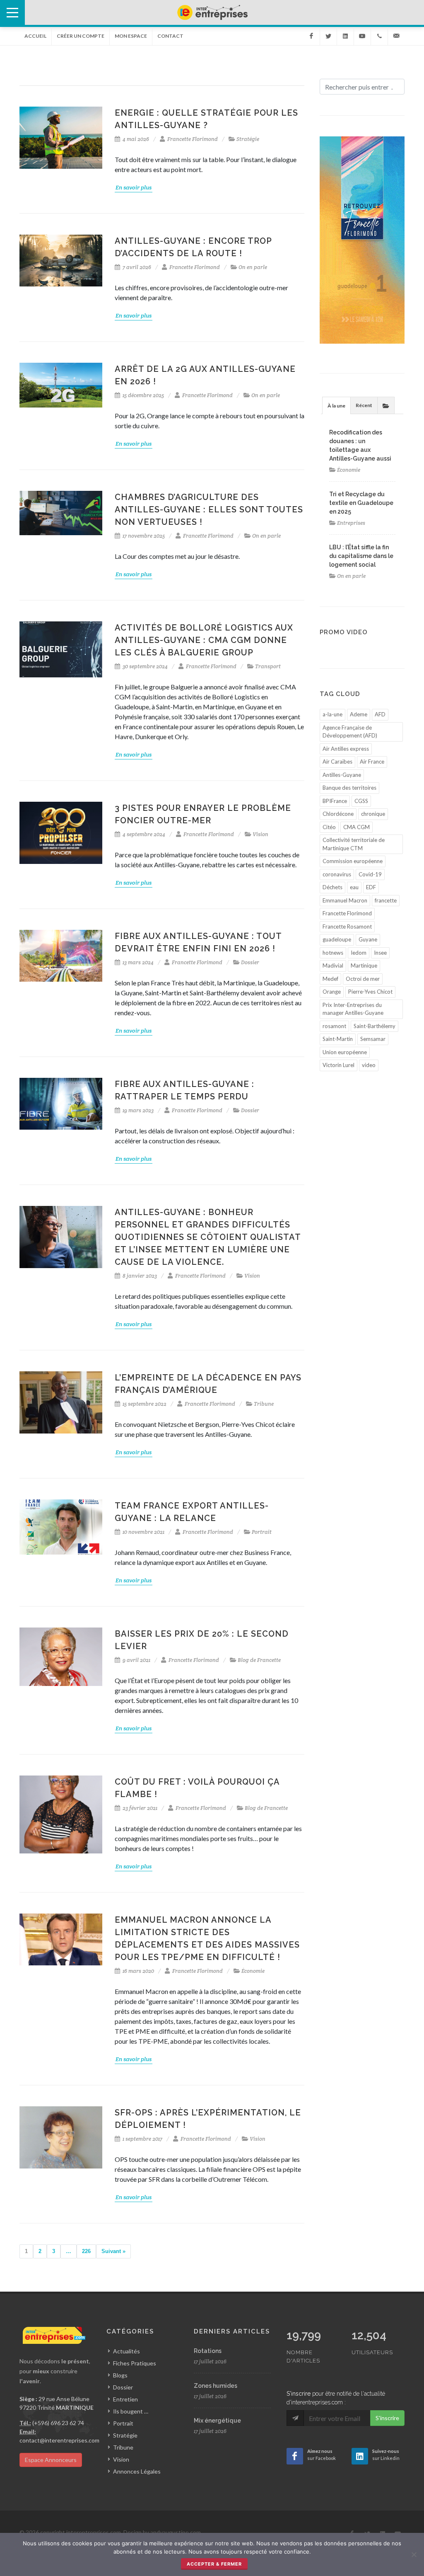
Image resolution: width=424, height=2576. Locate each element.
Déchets (332, 887)
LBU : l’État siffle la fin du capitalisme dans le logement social (361, 556)
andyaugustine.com (176, 2532)
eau (354, 887)
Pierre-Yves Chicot (370, 992)
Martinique (364, 965)
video (369, 1065)
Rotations (208, 2351)
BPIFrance (335, 801)
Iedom (359, 953)
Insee (380, 953)
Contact (170, 36)
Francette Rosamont (347, 927)
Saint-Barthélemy (375, 1026)
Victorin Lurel (338, 1065)
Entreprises (351, 523)
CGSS (361, 801)
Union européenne (345, 1052)
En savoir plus (134, 187)
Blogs (120, 2375)
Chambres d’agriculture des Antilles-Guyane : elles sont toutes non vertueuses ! (209, 509)
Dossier (250, 962)
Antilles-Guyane (342, 775)
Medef (330, 979)
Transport (268, 666)
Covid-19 (370, 874)
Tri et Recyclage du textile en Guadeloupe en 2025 (361, 503)
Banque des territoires (349, 788)
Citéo (329, 827)
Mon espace (131, 36)
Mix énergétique (217, 2421)
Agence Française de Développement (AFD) (350, 732)
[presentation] (386, 405)
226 (86, 2251)
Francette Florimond (193, 139)
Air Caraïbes (337, 762)
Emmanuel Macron (345, 900)
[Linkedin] (345, 36)
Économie (253, 1971)
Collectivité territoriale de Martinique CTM (354, 844)
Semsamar (373, 1039)
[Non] (414, 2554)
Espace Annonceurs (51, 2460)
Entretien (125, 2399)
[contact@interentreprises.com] (396, 36)
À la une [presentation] (336, 406)
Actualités (126, 2351)
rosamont (334, 1026)
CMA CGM (357, 827)
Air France (372, 762)
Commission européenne (353, 861)
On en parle (253, 267)
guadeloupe (337, 939)
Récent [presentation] (364, 405)
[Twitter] (328, 36)
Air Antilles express (346, 749)
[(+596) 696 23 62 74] (379, 36)
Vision (260, 834)
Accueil (35, 36)
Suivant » (113, 2251)
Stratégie (248, 139)
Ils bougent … (131, 2411)
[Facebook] (311, 36)
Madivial (333, 965)
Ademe (359, 714)
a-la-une (332, 714)
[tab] (336, 405)
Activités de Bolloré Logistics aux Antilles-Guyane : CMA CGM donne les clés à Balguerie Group (204, 640)
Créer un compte (81, 36)
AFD (380, 714)
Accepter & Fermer (214, 2564)
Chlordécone (338, 814)
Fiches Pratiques (135, 2363)
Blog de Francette (259, 1660)
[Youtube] (362, 36)
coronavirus (337, 874)
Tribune (264, 1404)
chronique (373, 814)
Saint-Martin (338, 1039)
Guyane (368, 939)
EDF (371, 887)
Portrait (262, 1532)
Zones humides (216, 2386)
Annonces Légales (137, 2471)
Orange (332, 992)
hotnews (333, 953)
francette (386, 900)
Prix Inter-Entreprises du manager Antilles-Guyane (353, 1009)
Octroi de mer (363, 979)
